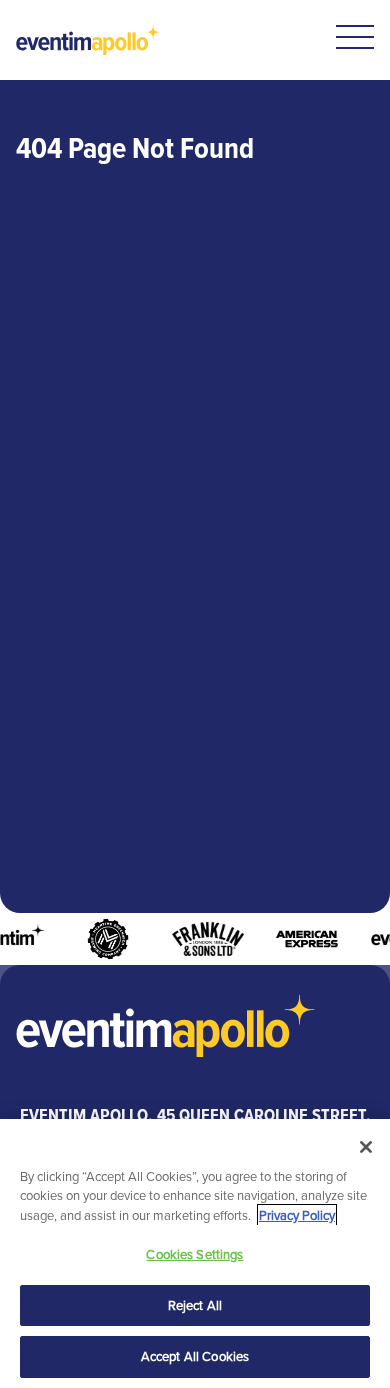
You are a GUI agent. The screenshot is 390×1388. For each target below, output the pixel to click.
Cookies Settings (194, 1254)
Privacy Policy (297, 1215)
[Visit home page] (88, 40)
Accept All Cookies (195, 1356)
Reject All (195, 1305)
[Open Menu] (355, 37)
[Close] (366, 1147)
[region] (195, 1253)
